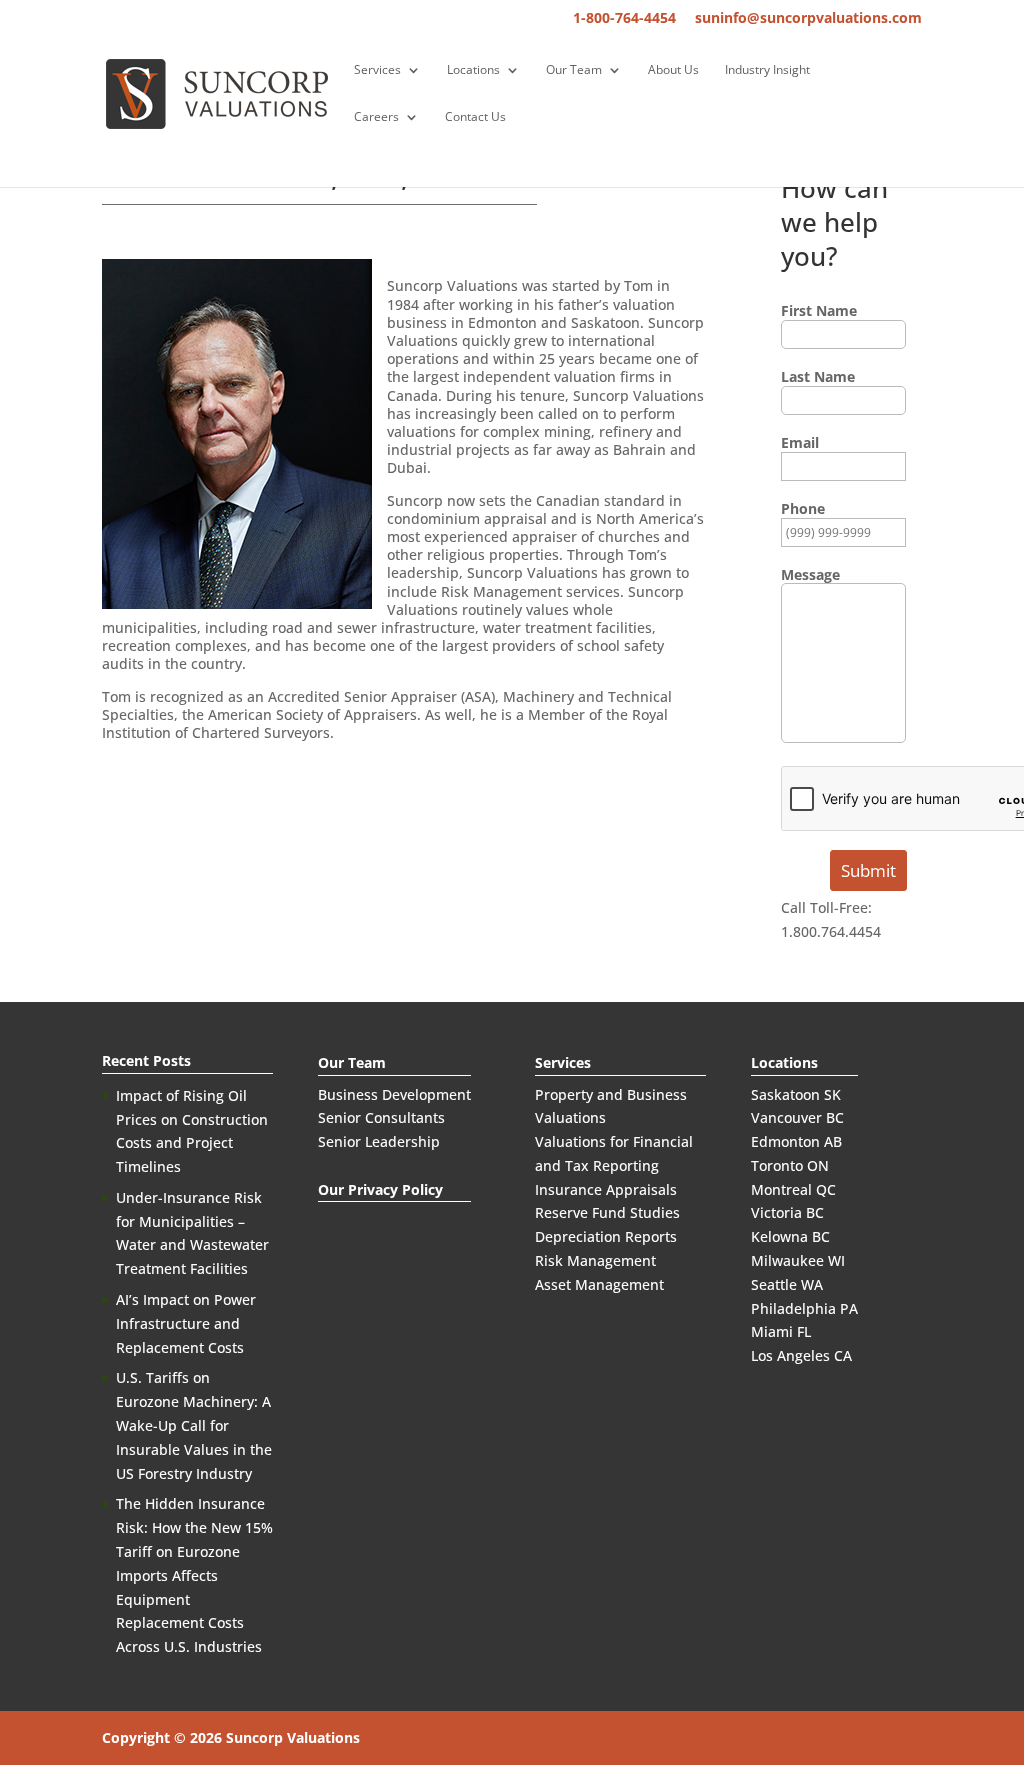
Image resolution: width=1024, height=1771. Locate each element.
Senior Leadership (379, 1141)
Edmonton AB (796, 1141)
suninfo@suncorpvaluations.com (808, 19)
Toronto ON (790, 1165)
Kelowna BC (790, 1236)
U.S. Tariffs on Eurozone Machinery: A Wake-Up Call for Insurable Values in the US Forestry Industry (194, 1425)
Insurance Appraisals (606, 1189)
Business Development (394, 1094)
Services (377, 70)
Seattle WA (787, 1284)
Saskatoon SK (796, 1094)
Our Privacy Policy (380, 1189)
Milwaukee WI (798, 1260)
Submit (868, 870)
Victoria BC (787, 1212)
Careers (376, 117)
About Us (673, 70)
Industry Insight (767, 70)
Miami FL (781, 1331)
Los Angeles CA (801, 1355)
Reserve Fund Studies (607, 1212)
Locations (473, 70)
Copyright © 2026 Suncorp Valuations (231, 1737)
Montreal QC (793, 1189)
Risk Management (595, 1260)
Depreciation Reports (606, 1236)
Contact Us (475, 117)
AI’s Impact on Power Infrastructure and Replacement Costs (186, 1323)
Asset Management (599, 1284)
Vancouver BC (797, 1117)
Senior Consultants (381, 1117)
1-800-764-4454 (624, 19)
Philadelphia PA (804, 1308)
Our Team (574, 70)
